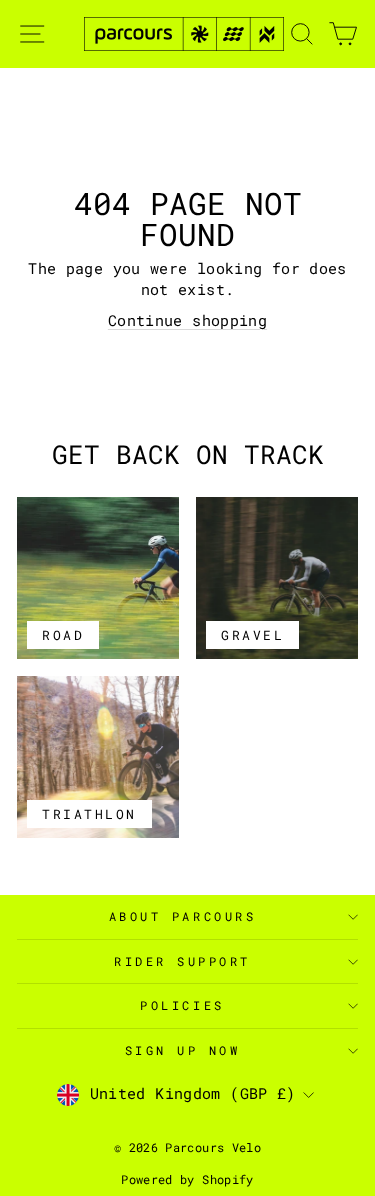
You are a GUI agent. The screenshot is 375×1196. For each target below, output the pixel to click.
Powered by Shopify (187, 1179)
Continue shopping (187, 320)
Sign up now (183, 1050)
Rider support (182, 961)
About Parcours (182, 916)
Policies (182, 1005)
